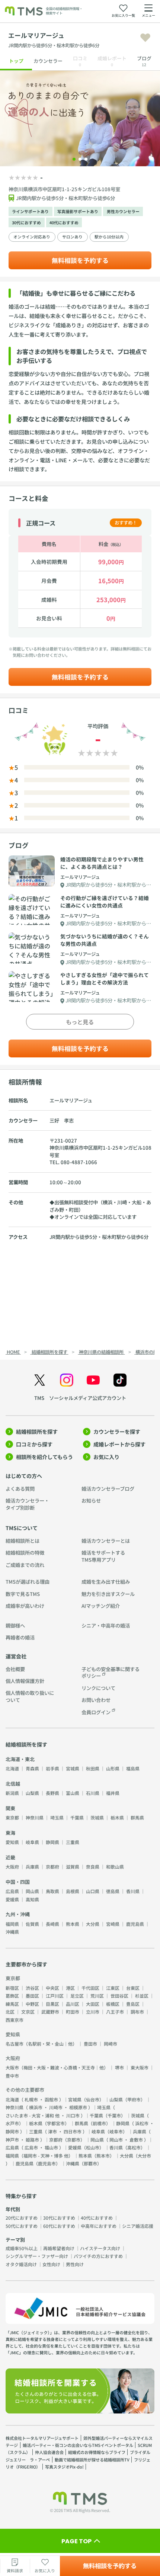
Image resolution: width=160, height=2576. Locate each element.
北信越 (13, 1784)
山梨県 (32, 1793)
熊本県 (73, 1924)
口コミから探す (34, 1444)
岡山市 (116, 2140)
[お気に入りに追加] (145, 38)
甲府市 (134, 2099)
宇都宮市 (56, 2123)
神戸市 (12, 2140)
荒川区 (97, 1996)
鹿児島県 (135, 1924)
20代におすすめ (22, 2218)
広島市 (31, 2147)
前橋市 (99, 2123)
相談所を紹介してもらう (44, 1457)
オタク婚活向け (21, 2264)
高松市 (134, 2147)
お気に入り (106, 1457)
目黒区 (52, 2004)
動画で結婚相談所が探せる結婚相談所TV (92, 2460)
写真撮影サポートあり (78, 211)
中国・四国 (18, 1882)
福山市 (51, 2147)
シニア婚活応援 (138, 2226)
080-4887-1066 (79, 1162)
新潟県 (12, 1793)
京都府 (52, 1867)
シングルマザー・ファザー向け (37, 2256)
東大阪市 (140, 2067)
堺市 (119, 2067)
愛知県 (12, 1842)
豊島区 (133, 2004)
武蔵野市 (50, 2012)
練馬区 (12, 2004)
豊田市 (90, 2044)
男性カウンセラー (123, 211)
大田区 (93, 2004)
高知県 (32, 1899)
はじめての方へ (24, 1476)
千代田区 (90, 1988)
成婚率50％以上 (22, 2248)
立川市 (93, 2012)
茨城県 (97, 1817)
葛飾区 (12, 1996)
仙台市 (93, 2099)
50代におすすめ (22, 2226)
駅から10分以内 (109, 237)
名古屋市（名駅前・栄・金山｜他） (41, 2044)
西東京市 (15, 2020)
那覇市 (90, 2163)
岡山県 (32, 1891)
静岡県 (52, 1842)
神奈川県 (35, 1817)
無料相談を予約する (80, 260)
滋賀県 (73, 1867)
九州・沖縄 (18, 1914)
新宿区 (12, 1988)
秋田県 (93, 1768)
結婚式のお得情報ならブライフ (97, 2452)
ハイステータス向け (100, 2248)
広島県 (12, 1891)
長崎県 (52, 1924)
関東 (10, 1808)
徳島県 (113, 1891)
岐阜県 (32, 1842)
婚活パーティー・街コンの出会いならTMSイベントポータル (78, 2445)
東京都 (12, 1817)
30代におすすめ (26, 223)
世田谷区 (119, 1996)
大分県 (93, 1924)
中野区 (32, 2004)
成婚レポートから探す (119, 1444)
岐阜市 (116, 2131)
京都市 (74, 2140)
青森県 (32, 1768)
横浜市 (36, 2107)
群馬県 (137, 1817)
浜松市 (142, 2123)
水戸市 (12, 2123)
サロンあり (72, 237)
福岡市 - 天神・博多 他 (46, 2156)
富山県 (73, 1793)
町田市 (73, 2012)
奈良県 (93, 1867)
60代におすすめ (59, 2226)
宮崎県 (113, 1924)
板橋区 (113, 2004)
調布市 (137, 2012)
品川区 (73, 2004)
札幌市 (31, 2099)
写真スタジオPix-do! (64, 2467)
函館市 (51, 2099)
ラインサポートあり (30, 211)
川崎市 (56, 2107)
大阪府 (12, 1867)
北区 (10, 2012)
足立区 (77, 1996)
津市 (52, 2131)
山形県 (113, 1768)
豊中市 (12, 2076)
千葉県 (77, 1817)
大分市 (144, 2156)
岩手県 (52, 1768)
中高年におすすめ (99, 2226)
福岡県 (12, 1924)
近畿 (10, 1857)
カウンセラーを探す (117, 1432)
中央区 (52, 1988)
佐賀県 (32, 1924)
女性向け (51, 2264)
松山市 (93, 2147)
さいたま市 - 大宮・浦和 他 (33, 2115)
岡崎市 (111, 2044)
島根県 (73, 1891)
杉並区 (142, 1996)
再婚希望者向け (59, 2248)
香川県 (133, 1891)
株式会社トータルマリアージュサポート (42, 2438)
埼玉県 (57, 1817)
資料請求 (15, 2571)
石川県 (93, 1793)
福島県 (133, 1768)
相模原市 (78, 2107)
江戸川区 (55, 1996)
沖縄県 (12, 1932)
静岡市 (12, 2131)
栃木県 (117, 1817)
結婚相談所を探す (37, 1432)
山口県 (93, 1891)
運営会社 (16, 1656)
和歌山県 (115, 1867)
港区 (70, 1988)
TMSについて (22, 1528)
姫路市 (32, 2140)
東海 (10, 1833)
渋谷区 (32, 1988)
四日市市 (73, 2131)
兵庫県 (32, 1867)
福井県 (113, 1793)
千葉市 (114, 2115)
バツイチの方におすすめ (98, 2256)
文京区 (28, 2012)
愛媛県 (12, 1899)
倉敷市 (136, 2140)
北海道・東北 (20, 1759)
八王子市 (115, 2012)
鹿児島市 (47, 2163)
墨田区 (32, 1996)
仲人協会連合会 (49, 2452)
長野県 (52, 1793)
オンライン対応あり (32, 237)
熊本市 (103, 2156)
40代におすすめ (64, 223)
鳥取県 (52, 1891)
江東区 (113, 1988)
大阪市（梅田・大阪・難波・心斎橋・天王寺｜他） (57, 2067)
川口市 (73, 2115)
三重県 (73, 1842)
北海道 (12, 1768)
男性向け (75, 2264)
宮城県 (73, 1768)
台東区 (133, 1988)
